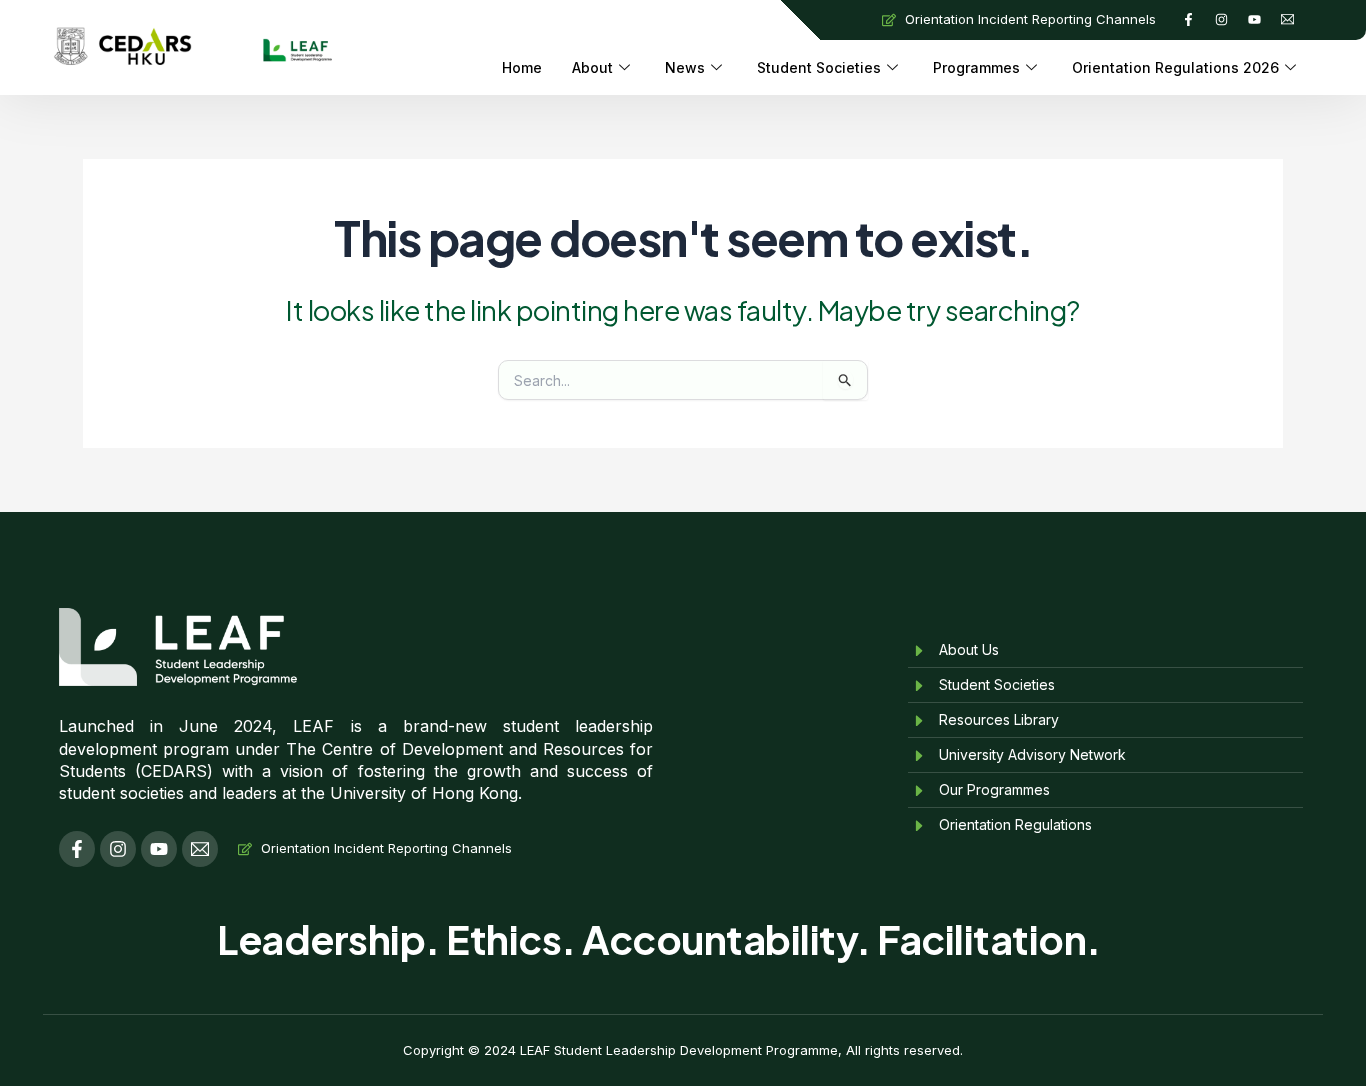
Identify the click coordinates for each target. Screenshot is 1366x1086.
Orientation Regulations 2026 (1175, 67)
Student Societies (819, 67)
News (685, 67)
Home (522, 67)
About (592, 67)
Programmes (976, 67)
